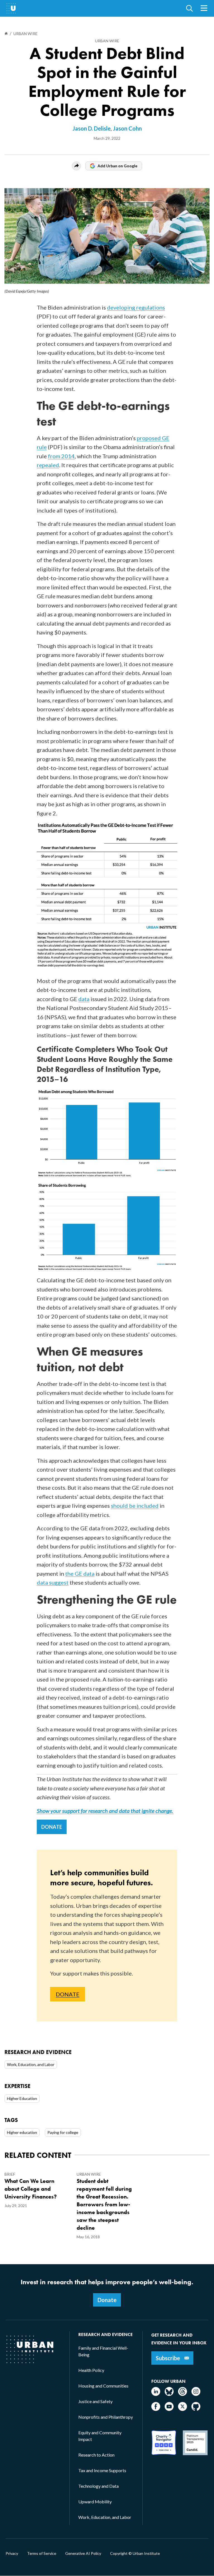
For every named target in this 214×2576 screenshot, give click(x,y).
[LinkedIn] (156, 2394)
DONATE (52, 1827)
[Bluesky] (169, 2394)
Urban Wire (107, 41)
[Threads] (183, 2394)
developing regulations (136, 307)
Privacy (12, 2553)
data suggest (53, 1582)
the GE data (80, 1573)
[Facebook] (156, 2409)
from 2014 (61, 456)
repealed (48, 465)
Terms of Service (42, 2553)
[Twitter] (183, 2409)
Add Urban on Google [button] (117, 166)
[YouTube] (169, 2409)
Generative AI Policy (83, 2553)
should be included (135, 1506)
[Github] (196, 2409)
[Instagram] (196, 2394)
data (84, 999)
